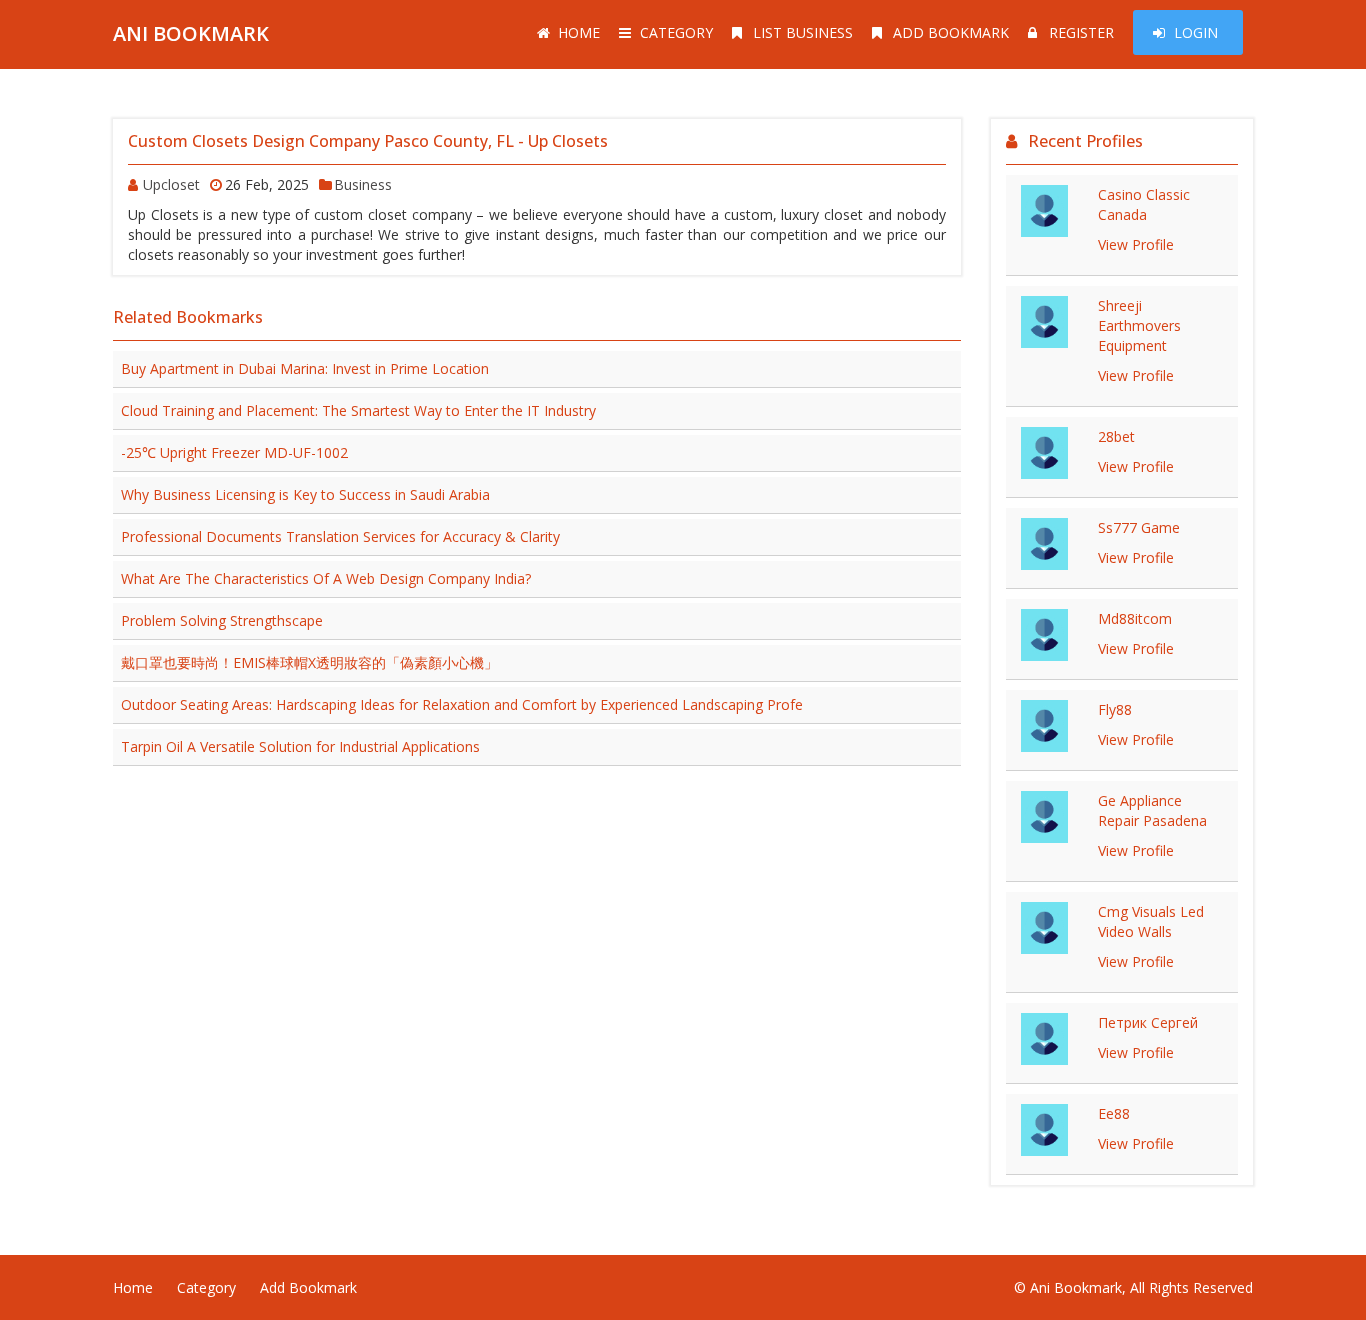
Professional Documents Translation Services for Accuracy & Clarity (340, 536)
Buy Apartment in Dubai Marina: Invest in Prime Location (305, 368)
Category (676, 32)
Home (579, 32)
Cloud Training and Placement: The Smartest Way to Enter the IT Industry (358, 410)
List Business (803, 32)
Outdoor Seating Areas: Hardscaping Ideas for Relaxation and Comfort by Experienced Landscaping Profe (462, 704)
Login (1196, 32)
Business (363, 184)
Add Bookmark (951, 32)
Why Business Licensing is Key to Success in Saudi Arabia (305, 494)
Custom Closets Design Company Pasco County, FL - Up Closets (368, 141)
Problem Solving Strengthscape (222, 620)
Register (1081, 32)
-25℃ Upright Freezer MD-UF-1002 (234, 452)
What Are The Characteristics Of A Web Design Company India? (326, 578)
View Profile (1136, 244)
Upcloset (171, 184)
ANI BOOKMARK (191, 33)
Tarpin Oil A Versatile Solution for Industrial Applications (300, 746)
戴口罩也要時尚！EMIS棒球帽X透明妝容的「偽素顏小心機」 (309, 662)
